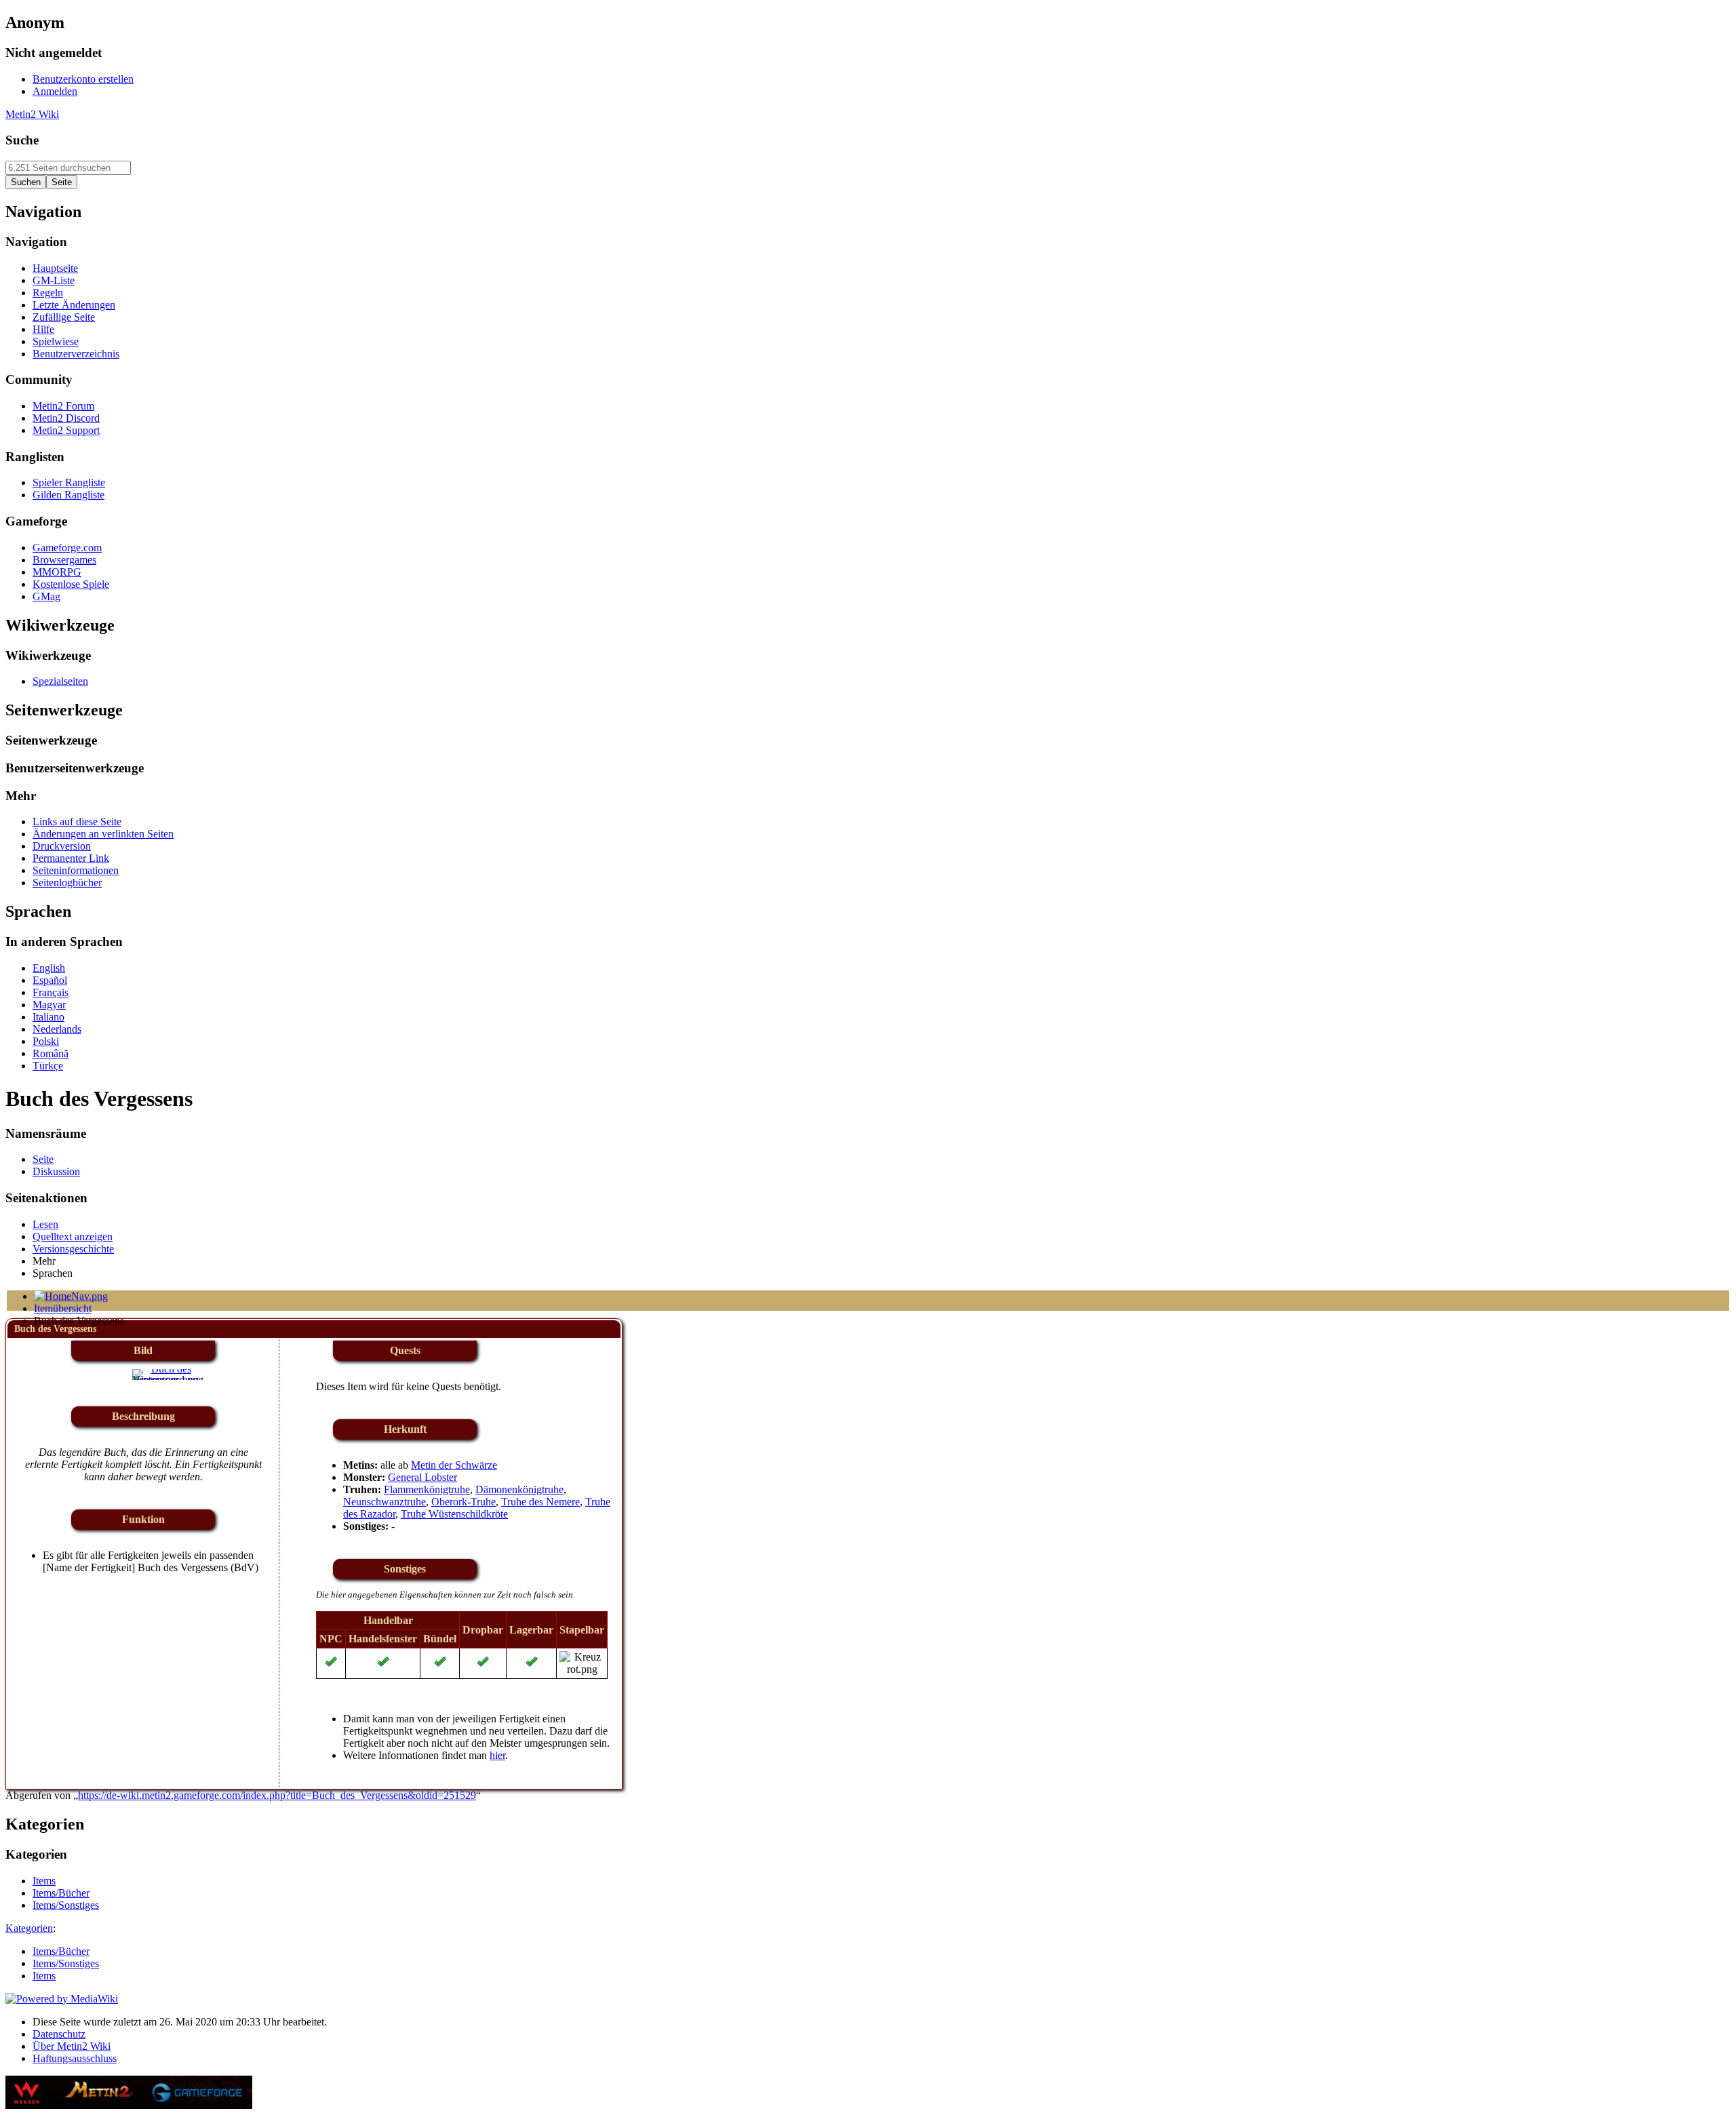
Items (44, 1976)
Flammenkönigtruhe (427, 1489)
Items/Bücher (61, 1951)
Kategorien (29, 1928)
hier (497, 1755)
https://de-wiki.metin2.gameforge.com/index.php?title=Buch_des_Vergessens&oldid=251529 (277, 1795)
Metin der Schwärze (454, 1465)
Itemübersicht (63, 1308)
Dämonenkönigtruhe (519, 1489)
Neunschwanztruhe (384, 1502)
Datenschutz (59, 2034)
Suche (22, 140)
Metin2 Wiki (32, 114)
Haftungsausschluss (75, 2058)
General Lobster (422, 1477)
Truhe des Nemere (540, 1502)
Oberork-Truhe (463, 1502)
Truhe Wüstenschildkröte (454, 1514)
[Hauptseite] (71, 1296)
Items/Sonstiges (66, 1963)
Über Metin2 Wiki (72, 2046)
